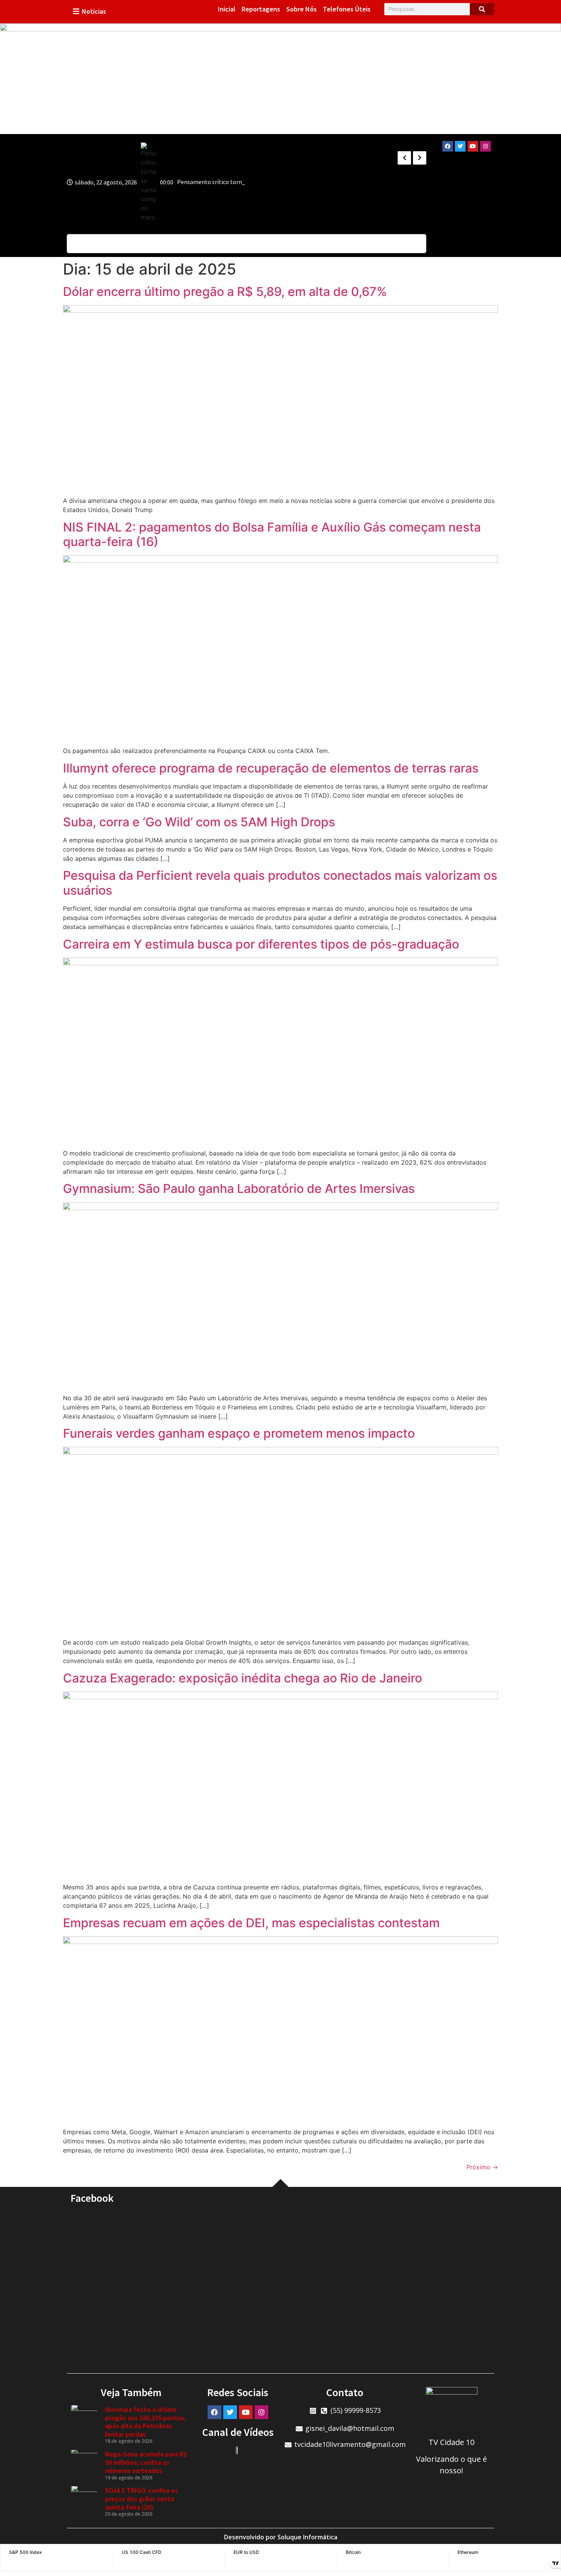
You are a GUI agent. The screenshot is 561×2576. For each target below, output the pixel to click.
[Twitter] (460, 146)
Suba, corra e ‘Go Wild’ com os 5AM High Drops (199, 822)
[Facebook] (448, 146)
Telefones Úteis (347, 9)
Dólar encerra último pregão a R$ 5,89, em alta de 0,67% (225, 292)
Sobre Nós (301, 9)
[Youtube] (473, 146)
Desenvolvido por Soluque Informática (281, 2537)
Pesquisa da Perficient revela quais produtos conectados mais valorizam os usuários (280, 883)
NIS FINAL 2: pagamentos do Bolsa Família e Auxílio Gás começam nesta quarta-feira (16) (272, 534)
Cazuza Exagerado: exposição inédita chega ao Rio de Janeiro (243, 1678)
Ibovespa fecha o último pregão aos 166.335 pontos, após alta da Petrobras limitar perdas (146, 2422)
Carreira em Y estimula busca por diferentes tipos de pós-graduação (261, 944)
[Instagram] (485, 146)
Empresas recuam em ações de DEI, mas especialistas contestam (251, 1923)
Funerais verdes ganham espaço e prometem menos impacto (239, 1433)
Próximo (482, 2167)
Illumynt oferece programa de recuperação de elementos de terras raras (271, 768)
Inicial (227, 9)
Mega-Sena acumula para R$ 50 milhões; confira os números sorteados (146, 2462)
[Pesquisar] (482, 9)
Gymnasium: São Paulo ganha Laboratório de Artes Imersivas (239, 1189)
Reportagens (261, 9)
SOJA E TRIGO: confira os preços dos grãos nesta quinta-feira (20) (141, 2498)
